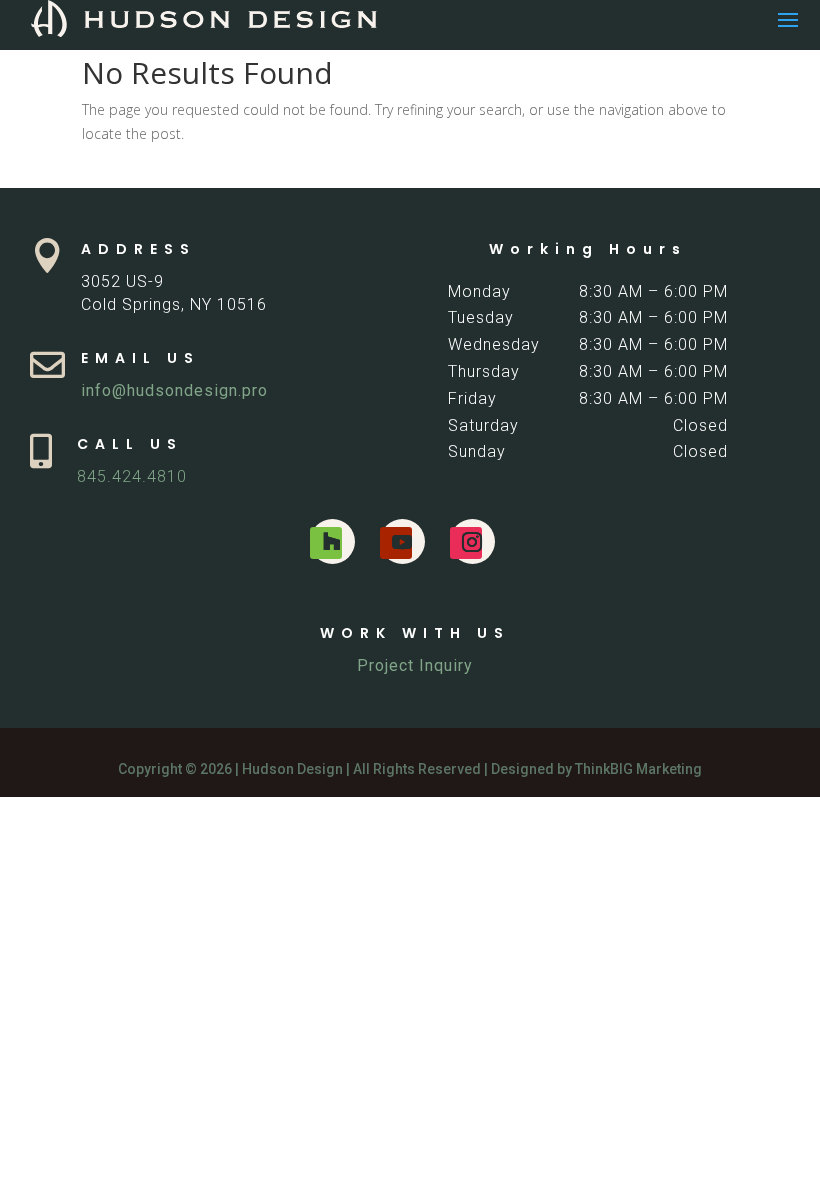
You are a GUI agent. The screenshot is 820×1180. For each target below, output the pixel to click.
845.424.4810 (132, 476)
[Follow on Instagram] (466, 543)
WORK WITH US (415, 633)
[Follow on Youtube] (396, 543)
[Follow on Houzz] (326, 543)
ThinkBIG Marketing (638, 769)
